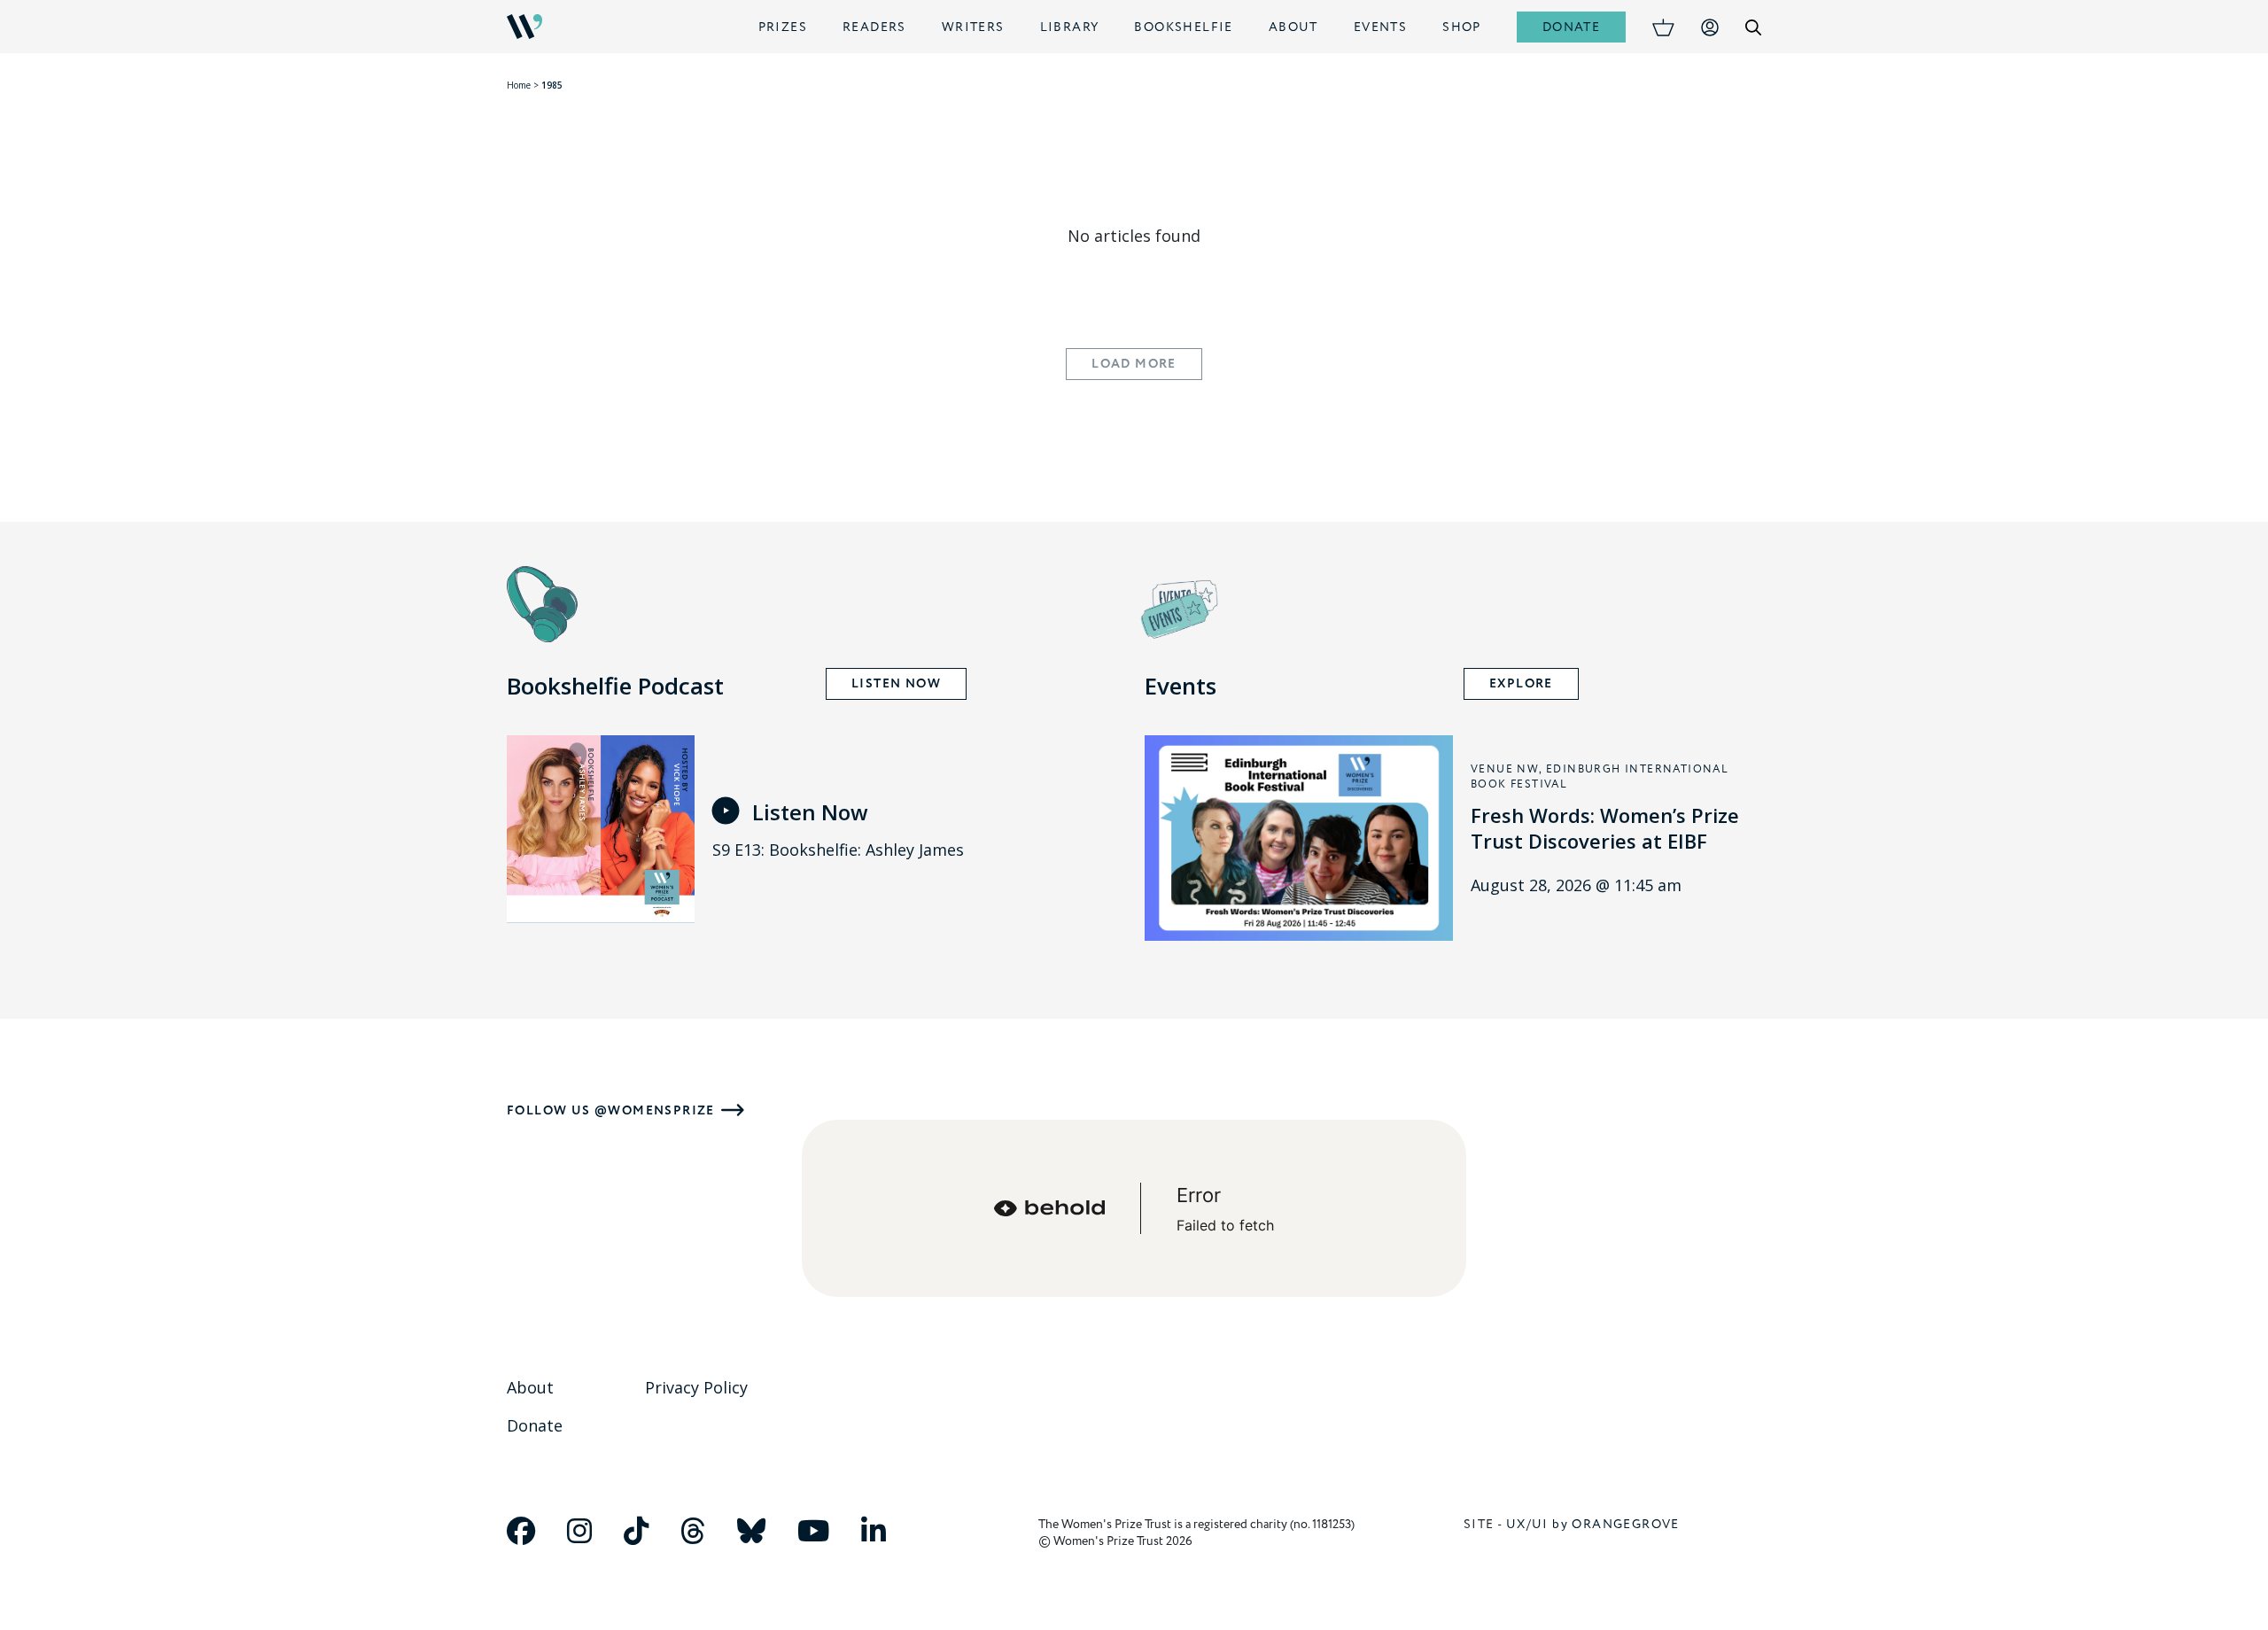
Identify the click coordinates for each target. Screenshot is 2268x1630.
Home (519, 85)
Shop (1462, 27)
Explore (1521, 684)
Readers (874, 27)
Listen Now (896, 684)
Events (1380, 27)
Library (1070, 27)
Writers (973, 27)
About (1293, 27)
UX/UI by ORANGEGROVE (1593, 1524)
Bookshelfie (1183, 27)
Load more (1134, 364)
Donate (1571, 27)
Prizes (783, 27)
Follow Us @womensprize (611, 1110)
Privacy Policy (696, 1387)
